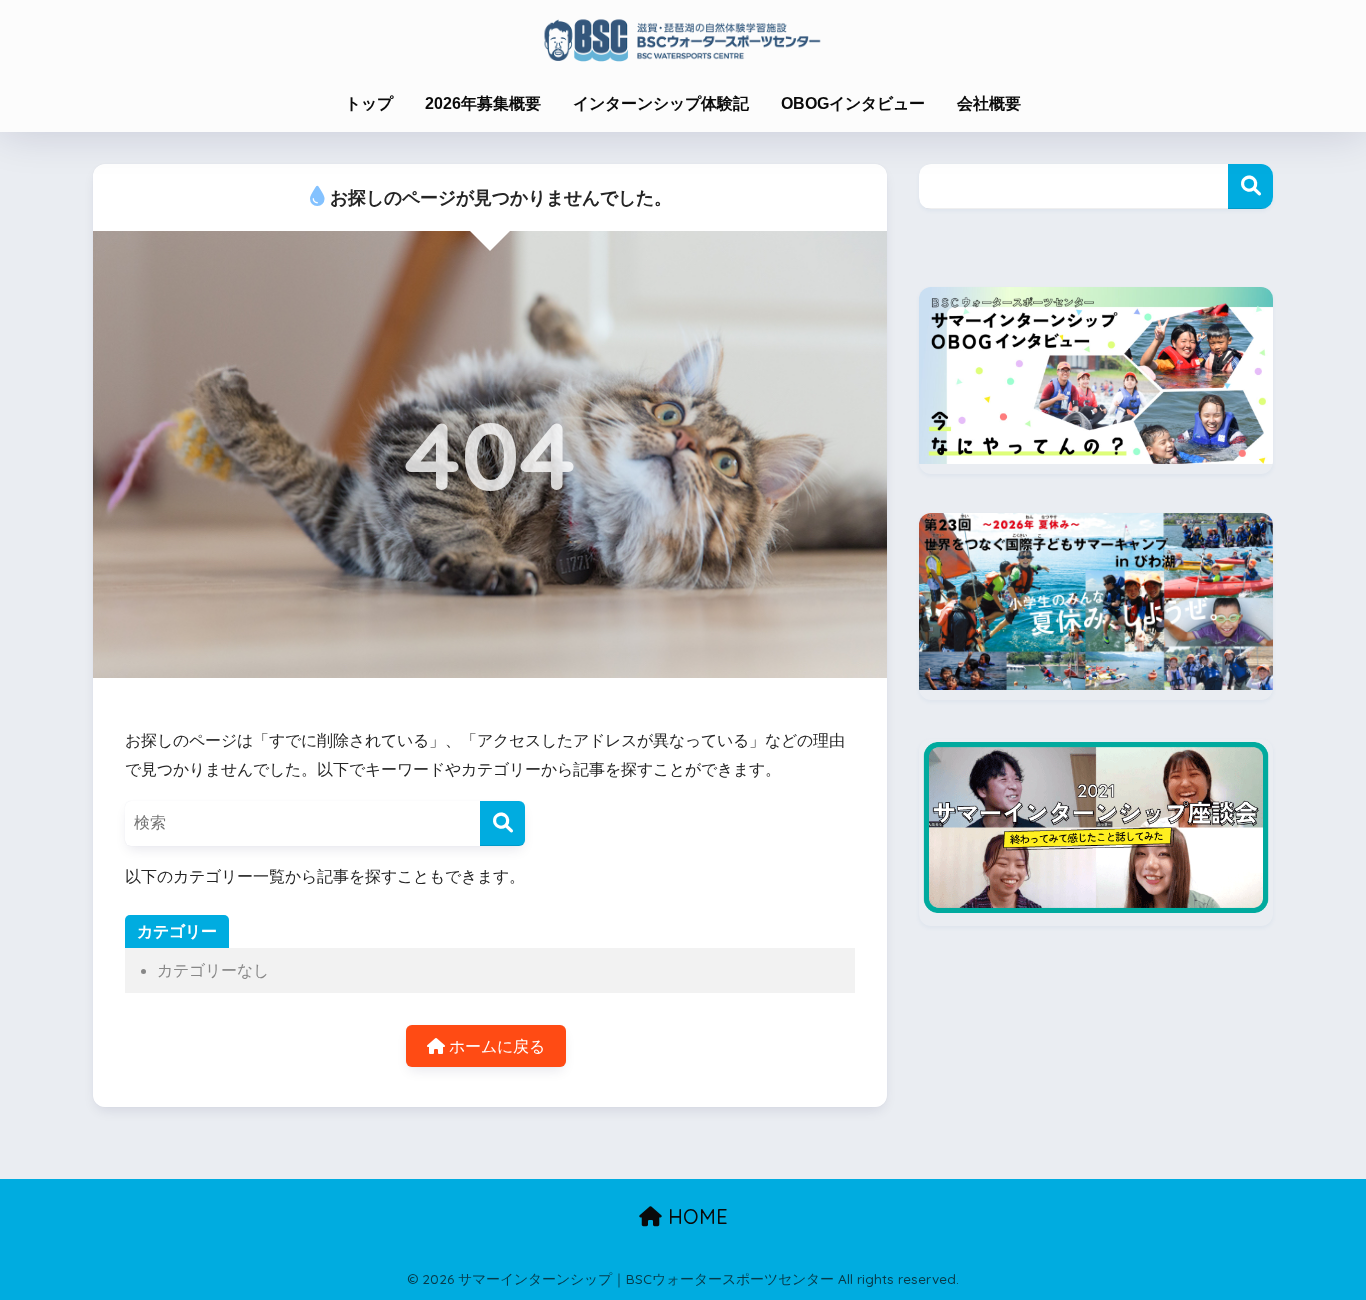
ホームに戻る (495, 1046)
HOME (695, 1216)
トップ (369, 103)
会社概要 (989, 103)
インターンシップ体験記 (661, 103)
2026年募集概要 (483, 103)
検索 (1250, 186)
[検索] (502, 823)
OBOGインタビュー (853, 103)
